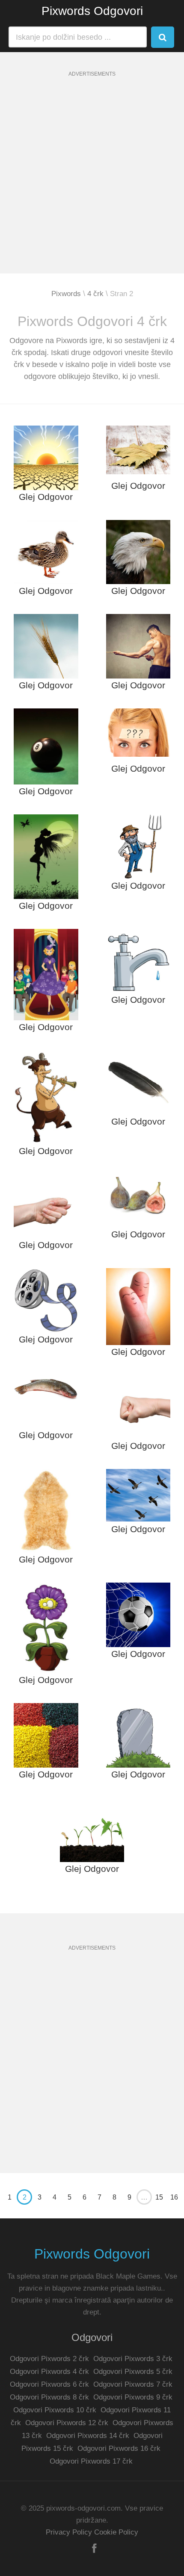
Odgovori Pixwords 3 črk (133, 2359)
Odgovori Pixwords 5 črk (133, 2372)
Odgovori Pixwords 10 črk (55, 2410)
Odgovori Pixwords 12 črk (67, 2423)
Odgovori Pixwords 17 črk (91, 2461)
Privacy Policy (69, 2532)
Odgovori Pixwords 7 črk (133, 2384)
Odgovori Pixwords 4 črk (49, 2372)
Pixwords (66, 294)
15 (159, 2197)
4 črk (95, 294)
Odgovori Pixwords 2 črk (49, 2359)
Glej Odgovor (46, 497)
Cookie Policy (116, 2532)
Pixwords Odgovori (92, 11)
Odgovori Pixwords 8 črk (49, 2397)
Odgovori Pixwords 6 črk (49, 2384)
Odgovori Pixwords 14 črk (88, 2436)
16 (174, 2197)
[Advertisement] (92, 182)
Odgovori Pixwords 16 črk (119, 2448)
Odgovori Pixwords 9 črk (133, 2397)
